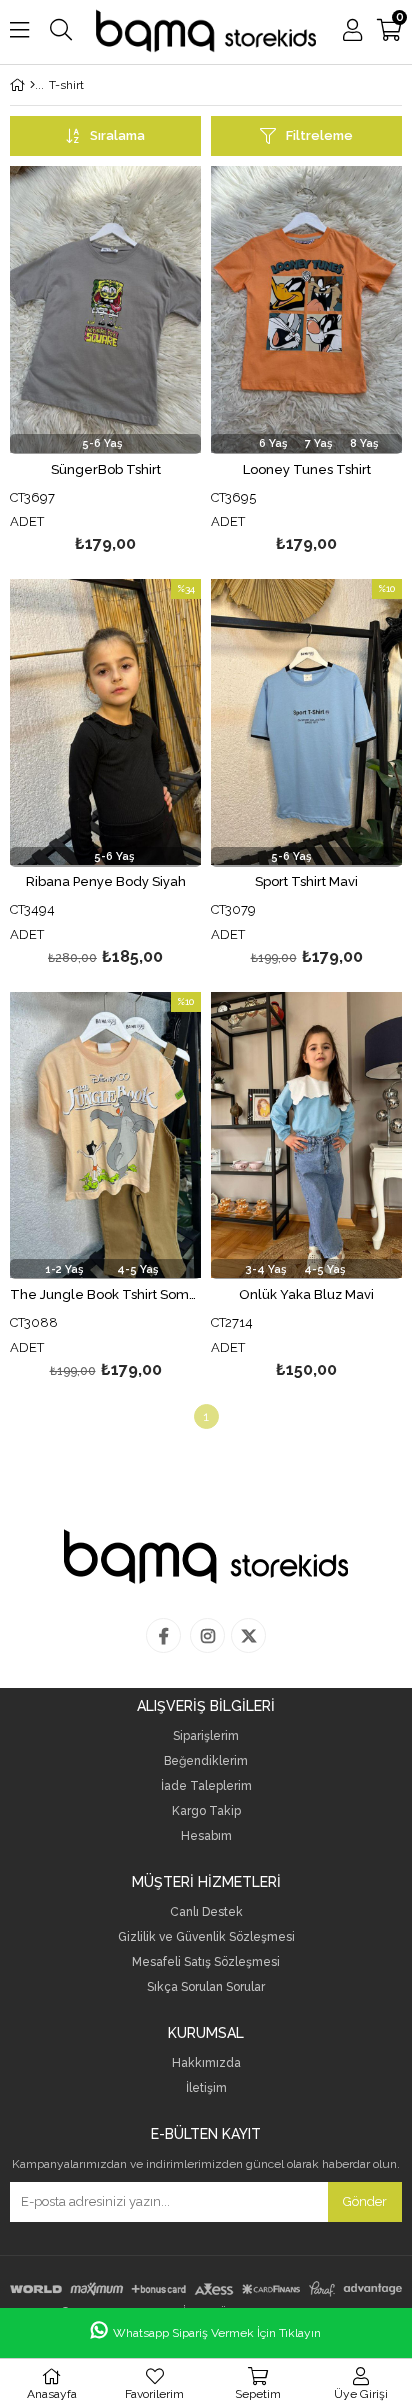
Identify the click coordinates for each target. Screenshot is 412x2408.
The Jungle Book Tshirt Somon (105, 1295)
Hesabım (206, 1836)
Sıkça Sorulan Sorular (206, 1987)
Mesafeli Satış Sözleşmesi (206, 1962)
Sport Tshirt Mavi (306, 882)
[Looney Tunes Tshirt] (306, 309)
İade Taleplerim (206, 1786)
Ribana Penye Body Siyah (106, 882)
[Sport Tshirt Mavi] (306, 722)
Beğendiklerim (206, 1761)
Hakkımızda (206, 2063)
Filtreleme (319, 135)
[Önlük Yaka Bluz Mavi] (306, 1135)
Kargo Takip (206, 1811)
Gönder (365, 2201)
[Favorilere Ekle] (105, 362)
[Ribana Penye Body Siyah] (105, 722)
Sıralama (117, 135)
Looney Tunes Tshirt (307, 470)
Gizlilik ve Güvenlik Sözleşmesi (206, 1937)
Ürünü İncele (145, 362)
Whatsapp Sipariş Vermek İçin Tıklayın (217, 2333)
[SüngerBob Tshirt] (105, 309)
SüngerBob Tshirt (106, 470)
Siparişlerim (206, 1736)
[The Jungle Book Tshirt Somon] (105, 1135)
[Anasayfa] (32, 85)
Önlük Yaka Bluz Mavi (306, 1295)
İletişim (206, 2088)
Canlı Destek (206, 1912)
